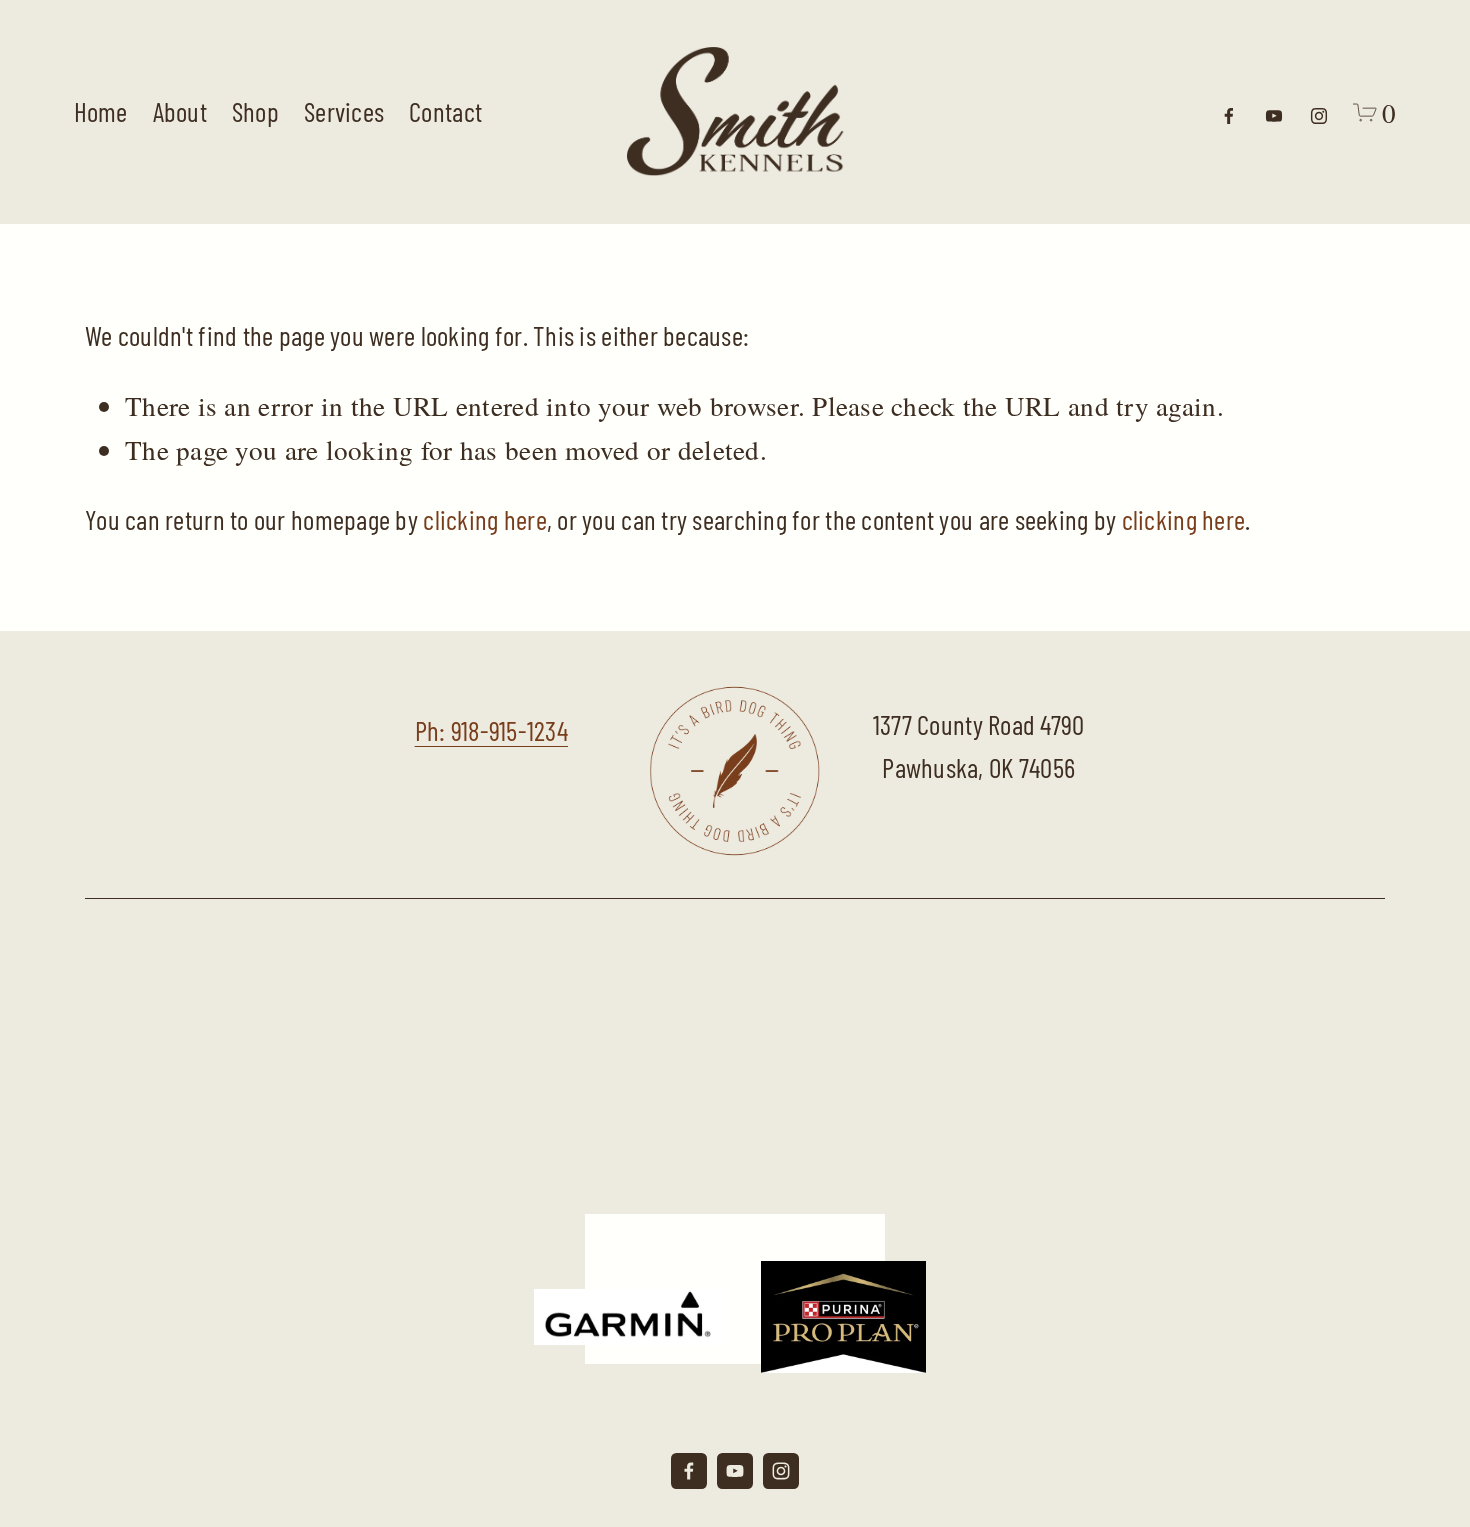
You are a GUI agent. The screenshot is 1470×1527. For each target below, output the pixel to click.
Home (101, 111)
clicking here (485, 519)
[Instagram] (1319, 112)
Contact (445, 111)
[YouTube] (1274, 112)
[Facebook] (1229, 112)
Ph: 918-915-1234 (491, 730)
